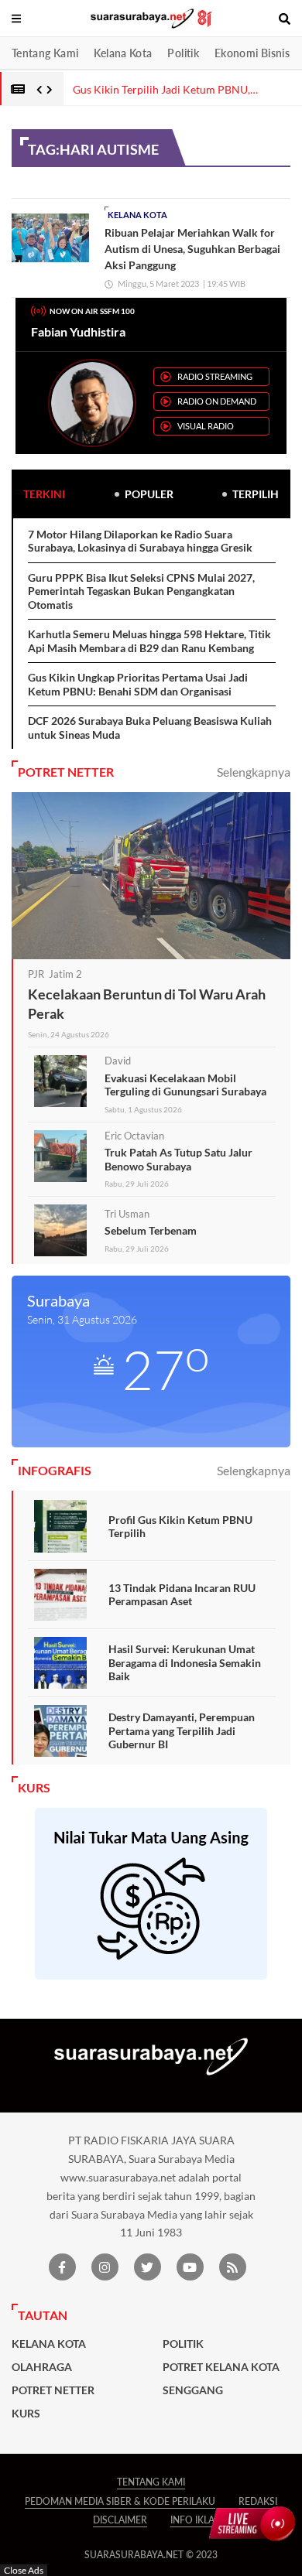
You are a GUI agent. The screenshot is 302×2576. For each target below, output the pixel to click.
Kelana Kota (123, 53)
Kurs (26, 2414)
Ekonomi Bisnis (252, 53)
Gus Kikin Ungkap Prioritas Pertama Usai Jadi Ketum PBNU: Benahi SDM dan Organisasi (138, 684)
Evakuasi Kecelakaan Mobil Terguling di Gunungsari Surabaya (185, 1085)
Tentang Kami (45, 53)
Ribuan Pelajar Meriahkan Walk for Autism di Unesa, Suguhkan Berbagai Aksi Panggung (192, 249)
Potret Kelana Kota (221, 2367)
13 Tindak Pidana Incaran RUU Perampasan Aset (182, 1595)
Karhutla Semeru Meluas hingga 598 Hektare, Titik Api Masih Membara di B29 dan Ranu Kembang (149, 641)
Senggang (193, 2390)
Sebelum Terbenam (151, 1230)
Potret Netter (53, 2390)
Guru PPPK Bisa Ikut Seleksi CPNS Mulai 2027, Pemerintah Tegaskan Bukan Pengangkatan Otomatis (141, 591)
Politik (183, 53)
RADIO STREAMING (215, 376)
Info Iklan (196, 2520)
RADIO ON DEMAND (217, 401)
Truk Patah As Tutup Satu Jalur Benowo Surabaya (178, 1159)
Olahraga (42, 2367)
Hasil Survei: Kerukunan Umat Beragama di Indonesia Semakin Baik (185, 1662)
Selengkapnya (254, 772)
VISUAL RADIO (206, 426)
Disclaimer (120, 2520)
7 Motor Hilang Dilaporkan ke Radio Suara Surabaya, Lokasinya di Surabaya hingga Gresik (140, 541)
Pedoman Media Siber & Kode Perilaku (120, 2501)
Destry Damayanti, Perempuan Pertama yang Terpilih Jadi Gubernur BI (182, 1730)
